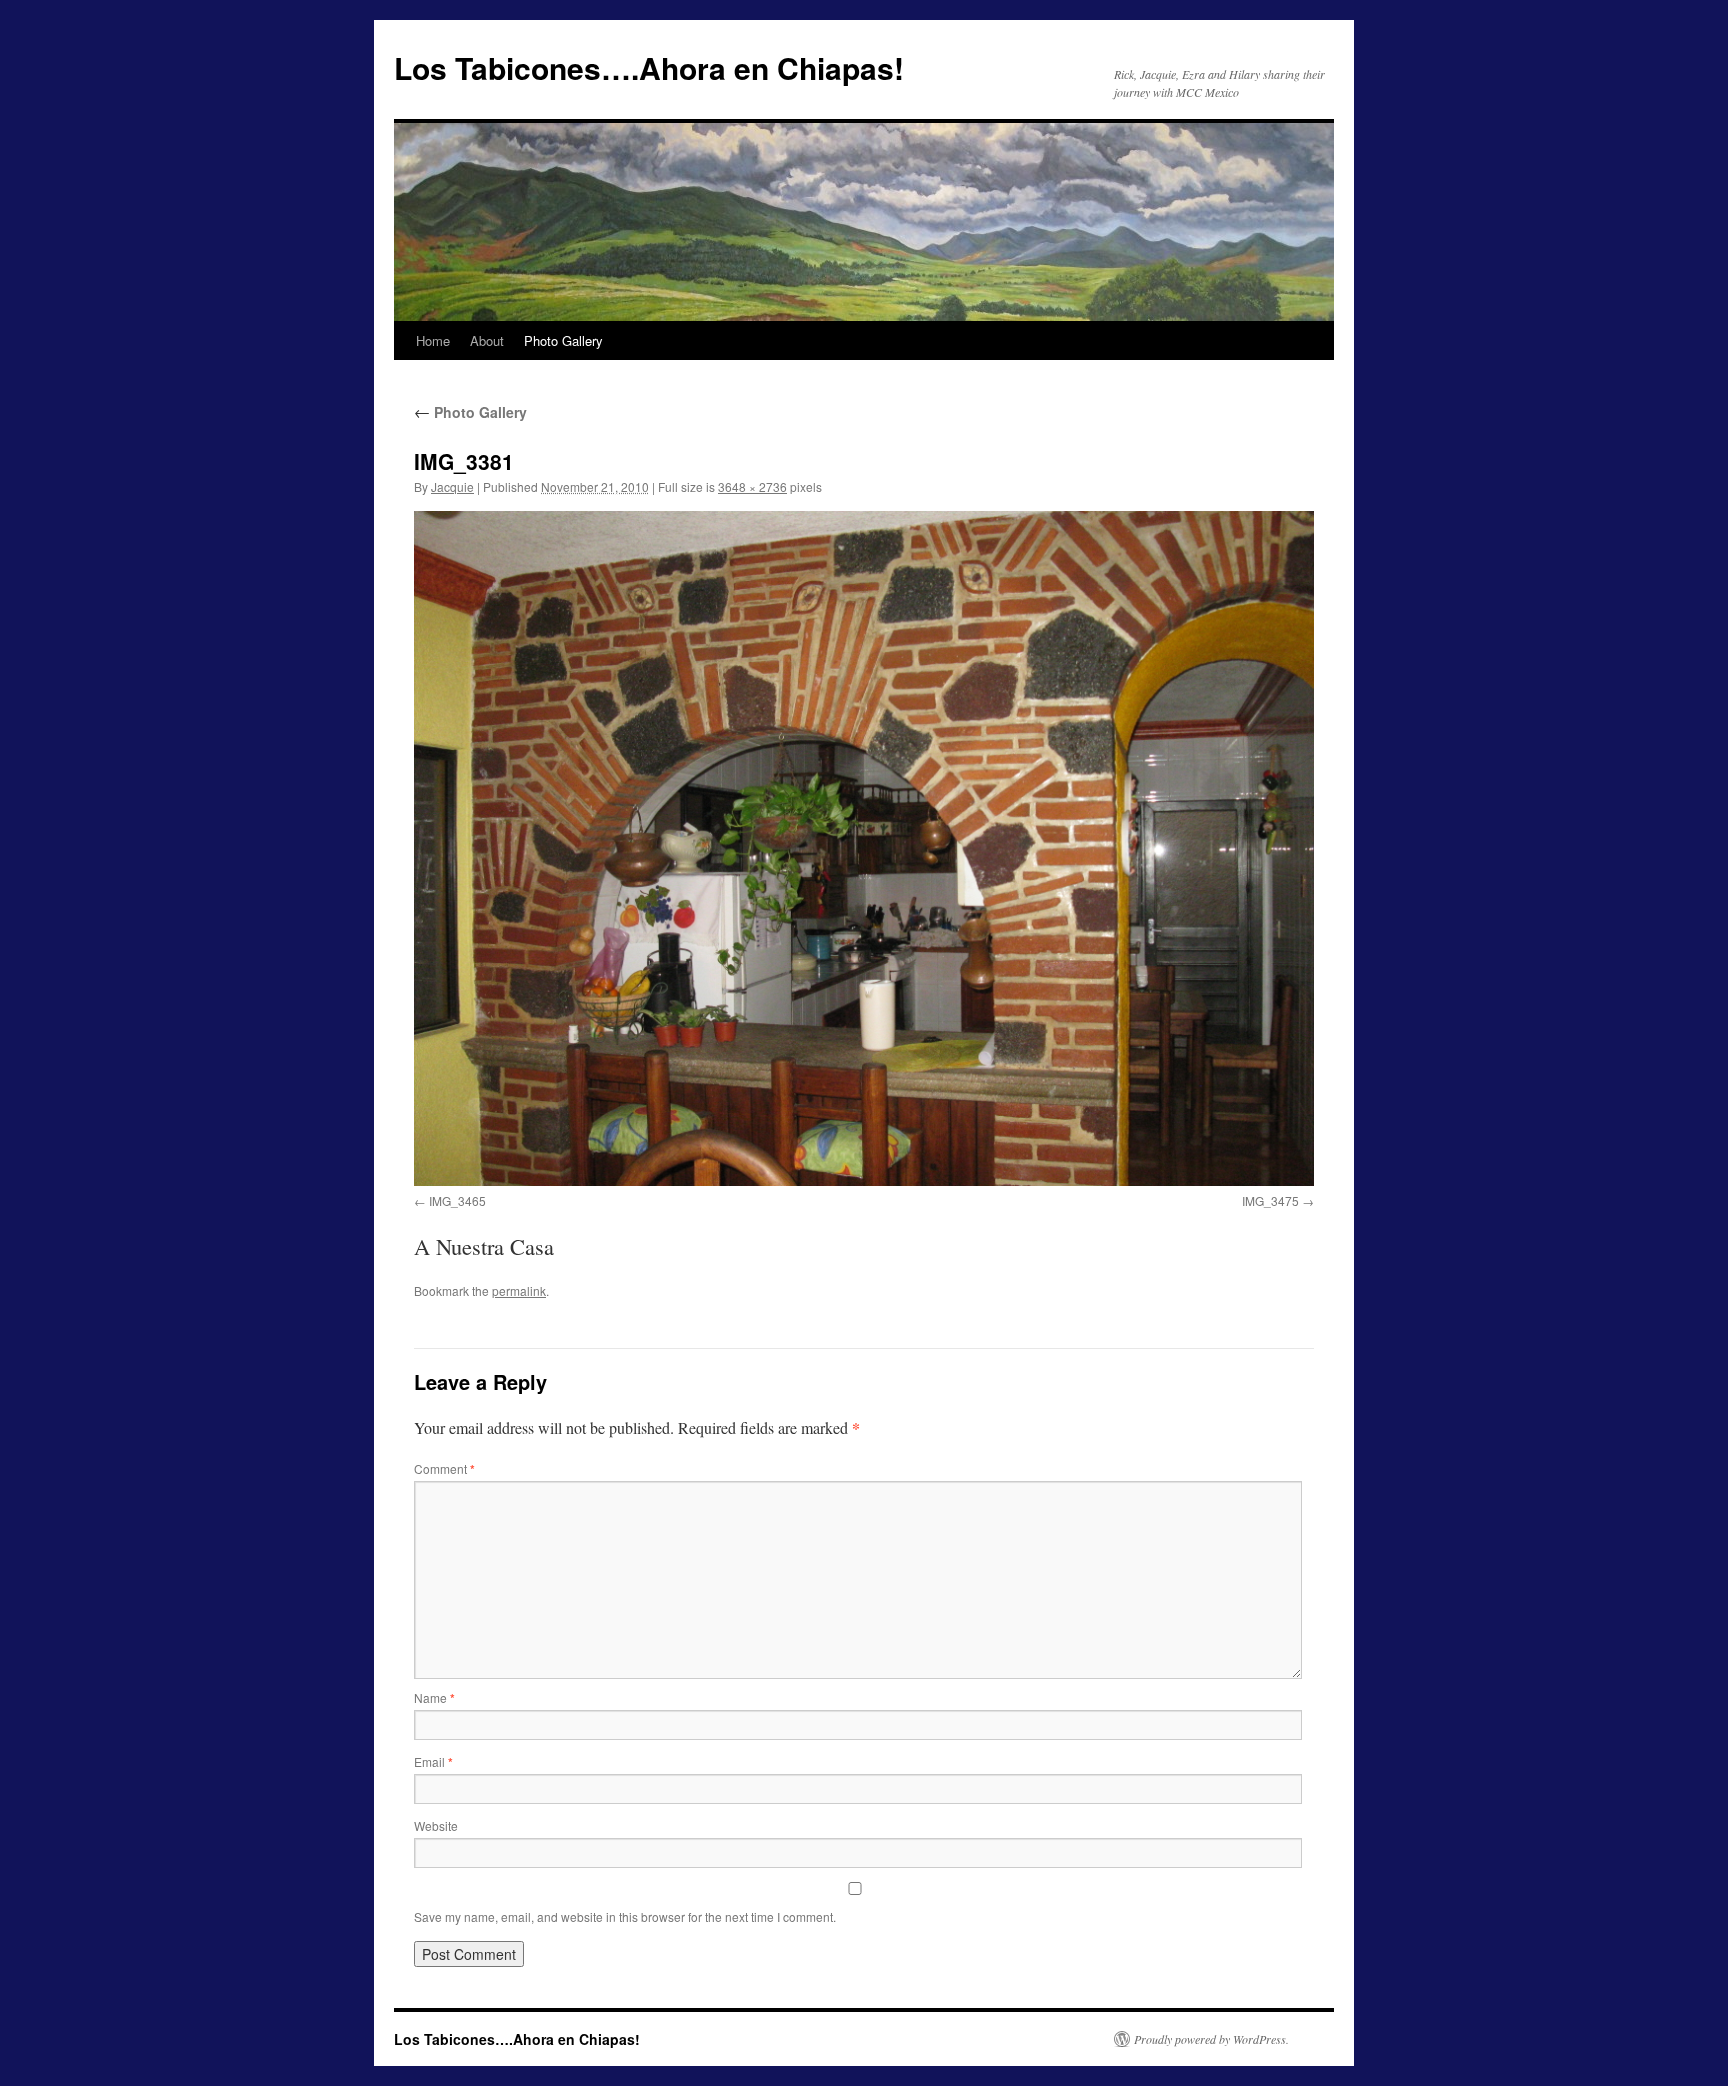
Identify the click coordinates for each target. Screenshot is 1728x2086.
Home (433, 340)
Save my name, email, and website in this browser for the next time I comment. (625, 1916)
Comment (444, 1468)
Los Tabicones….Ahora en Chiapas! (649, 67)
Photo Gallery (563, 340)
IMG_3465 (457, 1200)
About (487, 340)
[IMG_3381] (864, 848)
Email (433, 1761)
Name (434, 1697)
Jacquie (452, 486)
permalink (519, 1290)
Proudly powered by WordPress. (1211, 2039)
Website (436, 1825)
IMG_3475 (1270, 1200)
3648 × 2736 (752, 486)
